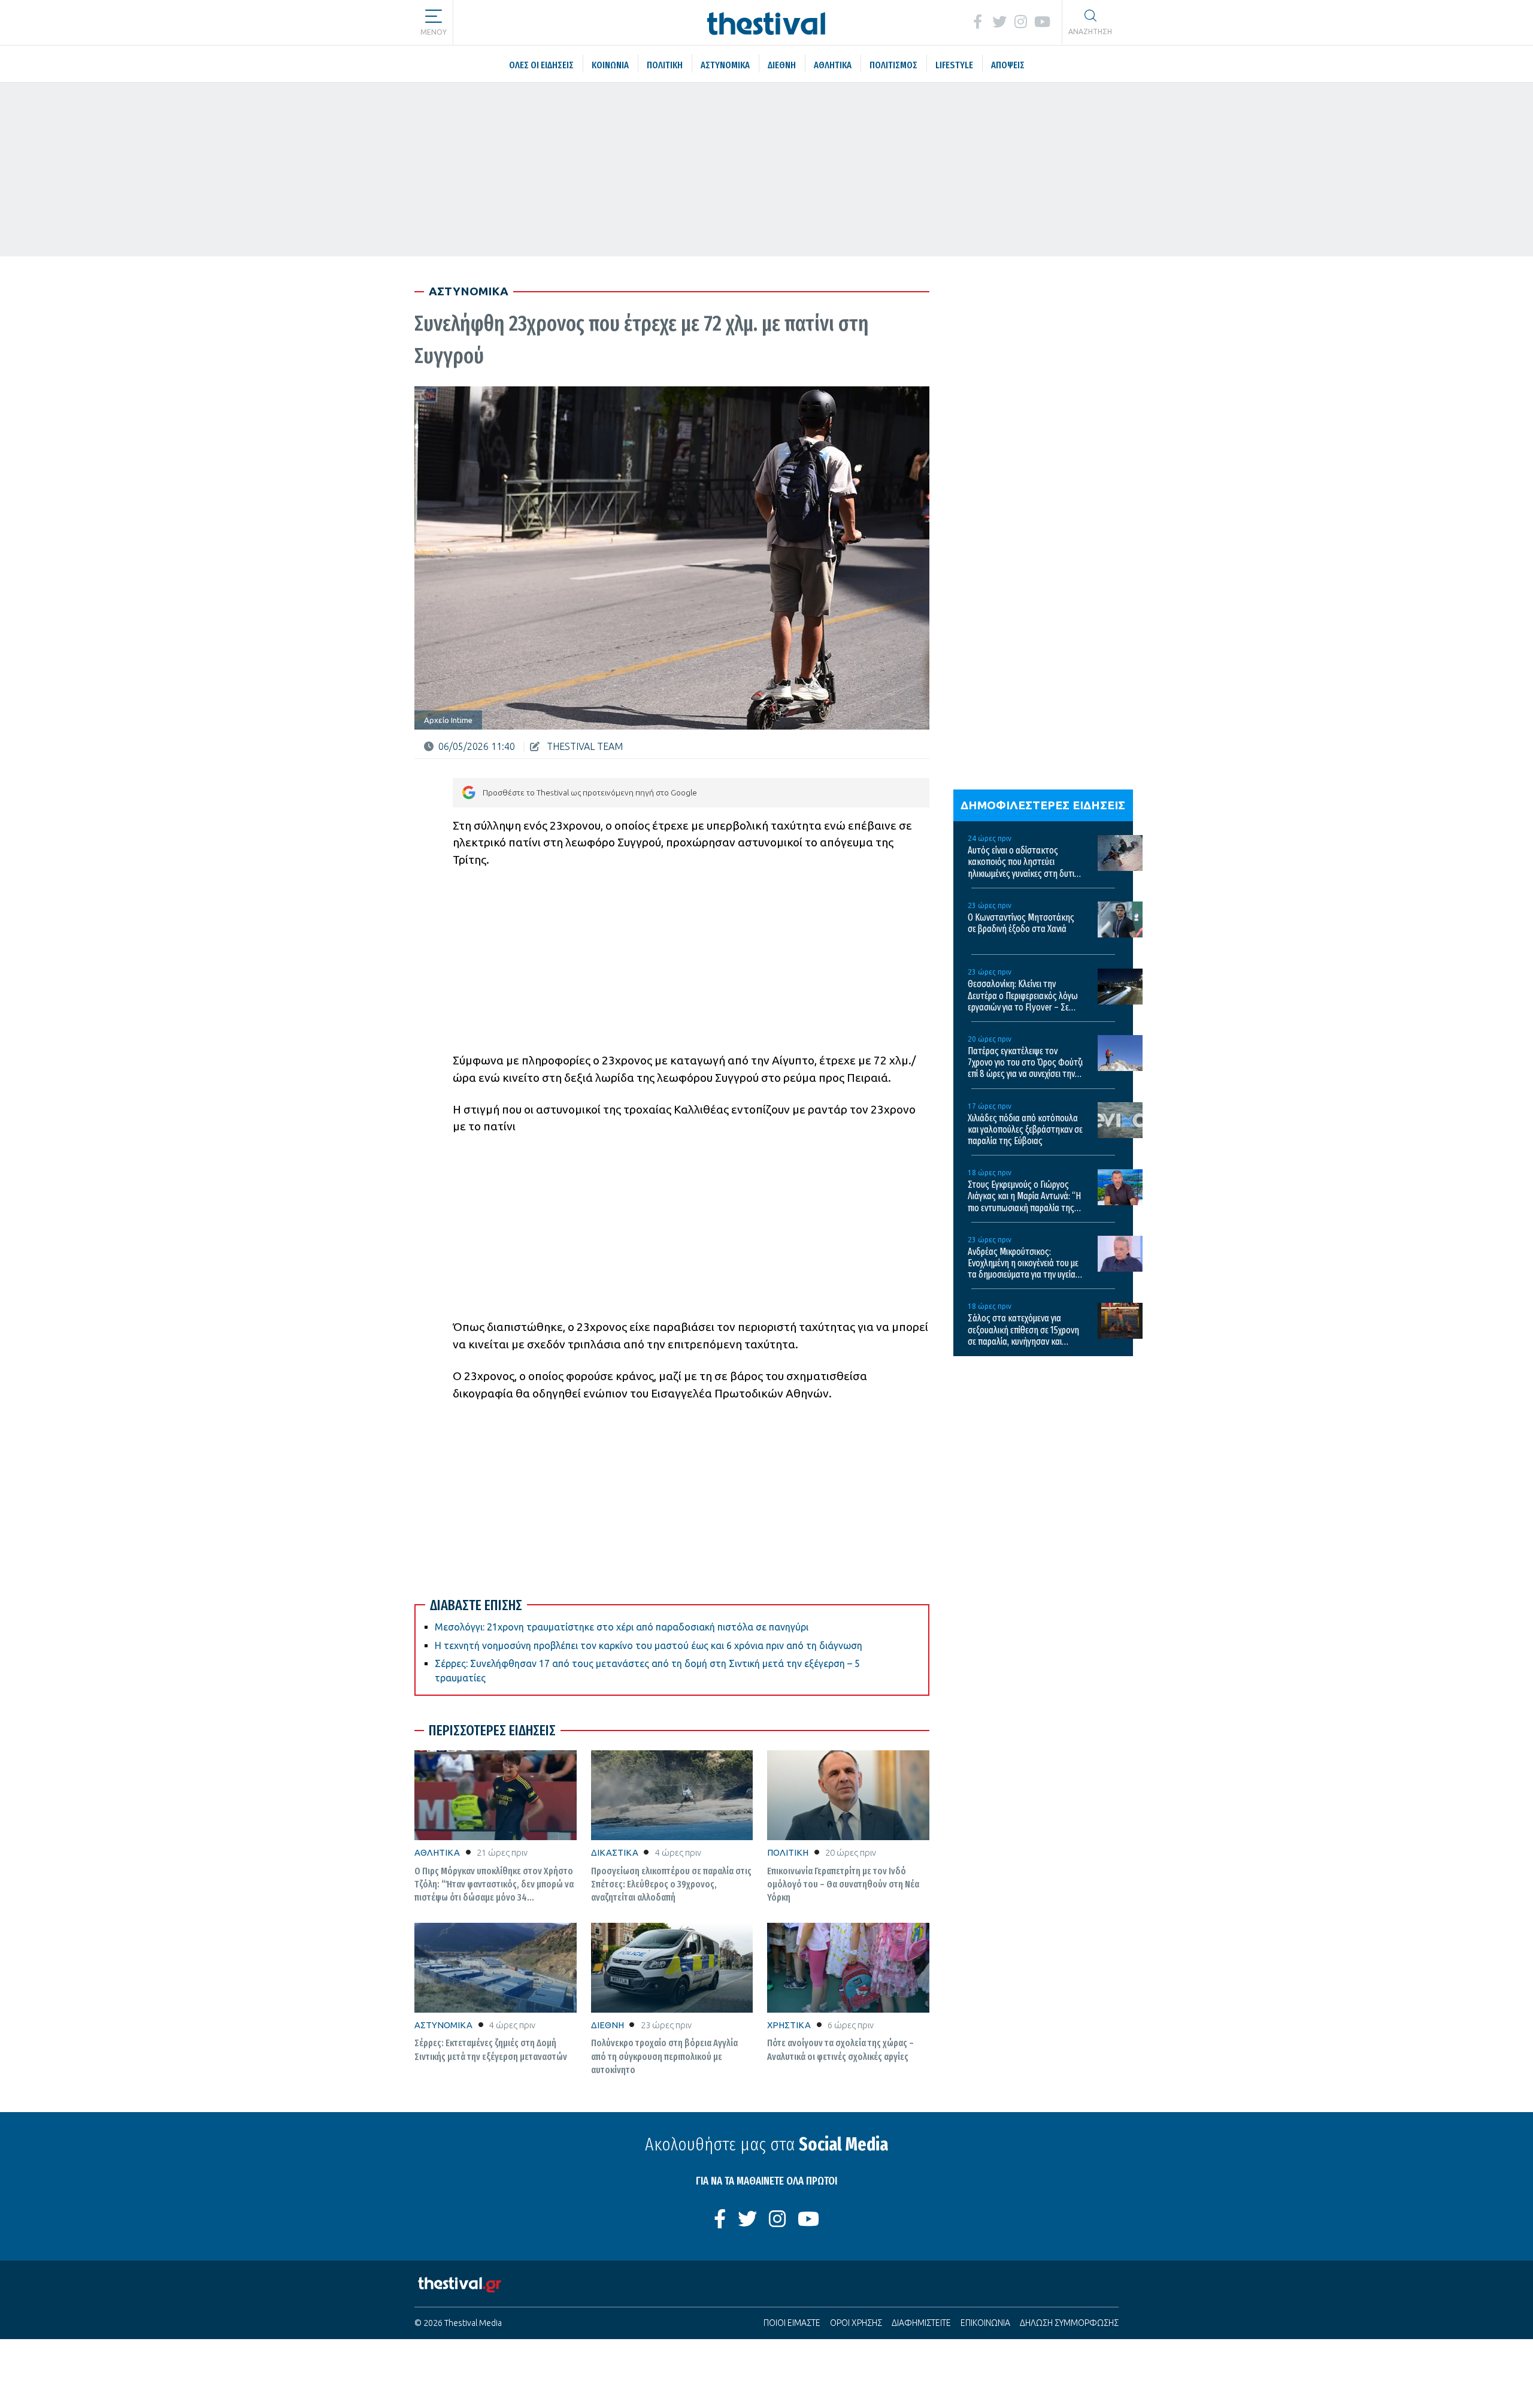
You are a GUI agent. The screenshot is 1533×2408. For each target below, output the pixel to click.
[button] (434, 18)
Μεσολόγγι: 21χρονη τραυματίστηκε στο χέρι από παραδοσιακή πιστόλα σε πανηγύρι (622, 1627)
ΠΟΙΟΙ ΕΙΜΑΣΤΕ (792, 2323)
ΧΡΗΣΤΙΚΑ (789, 2025)
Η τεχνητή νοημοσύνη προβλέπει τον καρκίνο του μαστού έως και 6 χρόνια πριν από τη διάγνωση (649, 1645)
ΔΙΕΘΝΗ (608, 2025)
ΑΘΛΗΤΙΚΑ (437, 1852)
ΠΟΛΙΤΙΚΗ (788, 1852)
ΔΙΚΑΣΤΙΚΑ (615, 1852)
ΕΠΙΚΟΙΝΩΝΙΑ (985, 2323)
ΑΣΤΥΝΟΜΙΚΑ (443, 2025)
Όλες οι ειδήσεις (524, 22)
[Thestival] (766, 22)
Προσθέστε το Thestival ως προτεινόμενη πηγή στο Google (590, 792)
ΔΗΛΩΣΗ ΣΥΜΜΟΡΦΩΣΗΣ (1069, 2323)
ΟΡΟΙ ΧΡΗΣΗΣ (856, 2323)
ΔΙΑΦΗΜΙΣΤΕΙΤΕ (921, 2323)
